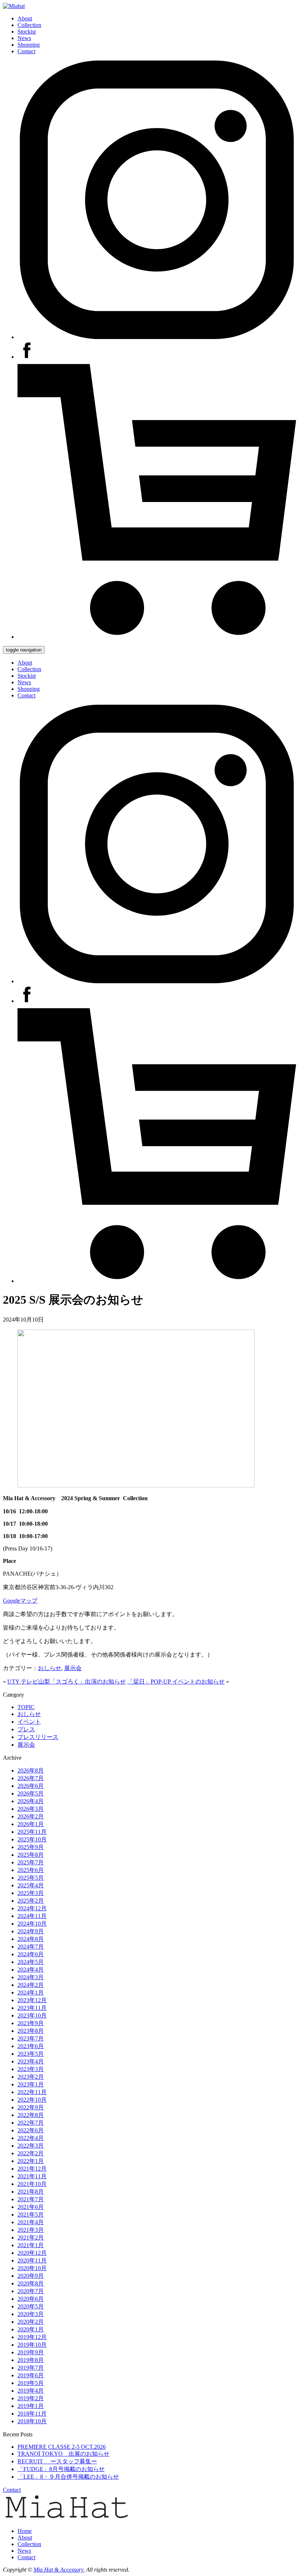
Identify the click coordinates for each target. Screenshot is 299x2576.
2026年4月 (31, 1801)
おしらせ (50, 1668)
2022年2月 (31, 2153)
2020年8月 (31, 2283)
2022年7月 (31, 2123)
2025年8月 (31, 1855)
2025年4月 (31, 1885)
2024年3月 (31, 1977)
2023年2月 (31, 2077)
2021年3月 (31, 2230)
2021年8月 (31, 2192)
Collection (29, 25)
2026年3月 (31, 1809)
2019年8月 (31, 2360)
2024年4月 (31, 1970)
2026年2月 (31, 1816)
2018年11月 (32, 2414)
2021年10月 (32, 2184)
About (25, 18)
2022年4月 (31, 2138)
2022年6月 (31, 2130)
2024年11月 (32, 1916)
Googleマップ (20, 1601)
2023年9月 (31, 2023)
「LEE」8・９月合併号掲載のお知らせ (68, 2477)
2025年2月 (31, 1901)
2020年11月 (32, 2260)
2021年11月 (32, 2176)
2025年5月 (31, 1878)
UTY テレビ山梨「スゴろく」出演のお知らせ (67, 1682)
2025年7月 (31, 1862)
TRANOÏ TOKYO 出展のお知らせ (63, 2454)
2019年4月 (31, 2391)
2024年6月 (31, 1954)
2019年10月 (32, 2345)
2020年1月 (31, 2329)
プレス (26, 1729)
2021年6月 (31, 2207)
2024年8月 (31, 1939)
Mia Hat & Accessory (58, 2570)
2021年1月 (31, 2245)
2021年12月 (32, 2169)
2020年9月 (31, 2276)
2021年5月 (31, 2215)
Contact (26, 51)
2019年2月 (31, 2398)
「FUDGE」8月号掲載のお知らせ (61, 2469)
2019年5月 (31, 2383)
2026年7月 (31, 1778)
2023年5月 (31, 2054)
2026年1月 (31, 1824)
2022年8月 (31, 2115)
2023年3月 (31, 2069)
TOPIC (26, 1707)
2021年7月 (31, 2199)
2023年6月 (31, 2046)
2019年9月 (31, 2352)
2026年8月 (31, 1770)
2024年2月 (31, 1985)
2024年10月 (32, 1924)
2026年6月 (31, 1786)
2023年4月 (31, 2061)
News (24, 38)
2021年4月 (31, 2222)
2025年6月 (31, 1870)
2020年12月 (32, 2253)
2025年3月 (31, 1893)
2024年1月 (31, 1993)
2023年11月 (32, 2008)
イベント (29, 1722)
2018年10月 (32, 2421)
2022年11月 (32, 2092)
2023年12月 (32, 2000)
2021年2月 (31, 2238)
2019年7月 (31, 2368)
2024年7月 (31, 1947)
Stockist (27, 32)
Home (25, 2531)
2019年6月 (31, 2375)
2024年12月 (32, 1908)
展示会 (73, 1668)
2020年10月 (32, 2268)
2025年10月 (32, 1839)
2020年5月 (31, 2306)
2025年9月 (31, 1847)
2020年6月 (31, 2299)
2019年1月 (31, 2406)
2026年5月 (31, 1793)
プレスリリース (38, 1737)
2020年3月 (31, 2314)
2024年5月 (31, 1962)
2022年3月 (31, 2146)
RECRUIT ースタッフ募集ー (57, 2461)
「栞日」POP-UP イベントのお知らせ (176, 1682)
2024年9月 (31, 1931)
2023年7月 (31, 2038)
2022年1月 (31, 2161)
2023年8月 (31, 2031)
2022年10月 (32, 2100)
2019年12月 (32, 2337)
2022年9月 (31, 2107)
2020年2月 (31, 2322)
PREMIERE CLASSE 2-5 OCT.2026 (62, 2447)
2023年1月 (31, 2084)
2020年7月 (31, 2291)
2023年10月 (32, 2015)
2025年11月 (32, 1832)
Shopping (29, 45)
